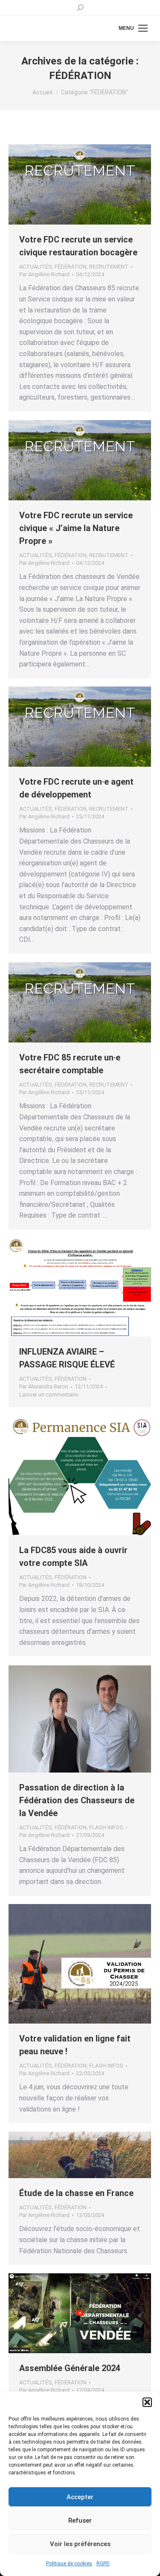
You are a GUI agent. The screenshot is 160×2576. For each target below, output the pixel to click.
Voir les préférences (80, 2544)
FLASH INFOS (106, 1827)
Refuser (80, 2521)
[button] (147, 2402)
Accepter (80, 2497)
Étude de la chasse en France (76, 2193)
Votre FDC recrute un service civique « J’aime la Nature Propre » (76, 528)
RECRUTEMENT (109, 267)
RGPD (103, 2564)
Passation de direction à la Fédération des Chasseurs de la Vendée (77, 1800)
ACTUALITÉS (36, 267)
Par (44, 274)
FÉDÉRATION (71, 267)
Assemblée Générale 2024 (70, 2368)
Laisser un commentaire (49, 1395)
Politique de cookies (69, 2564)
